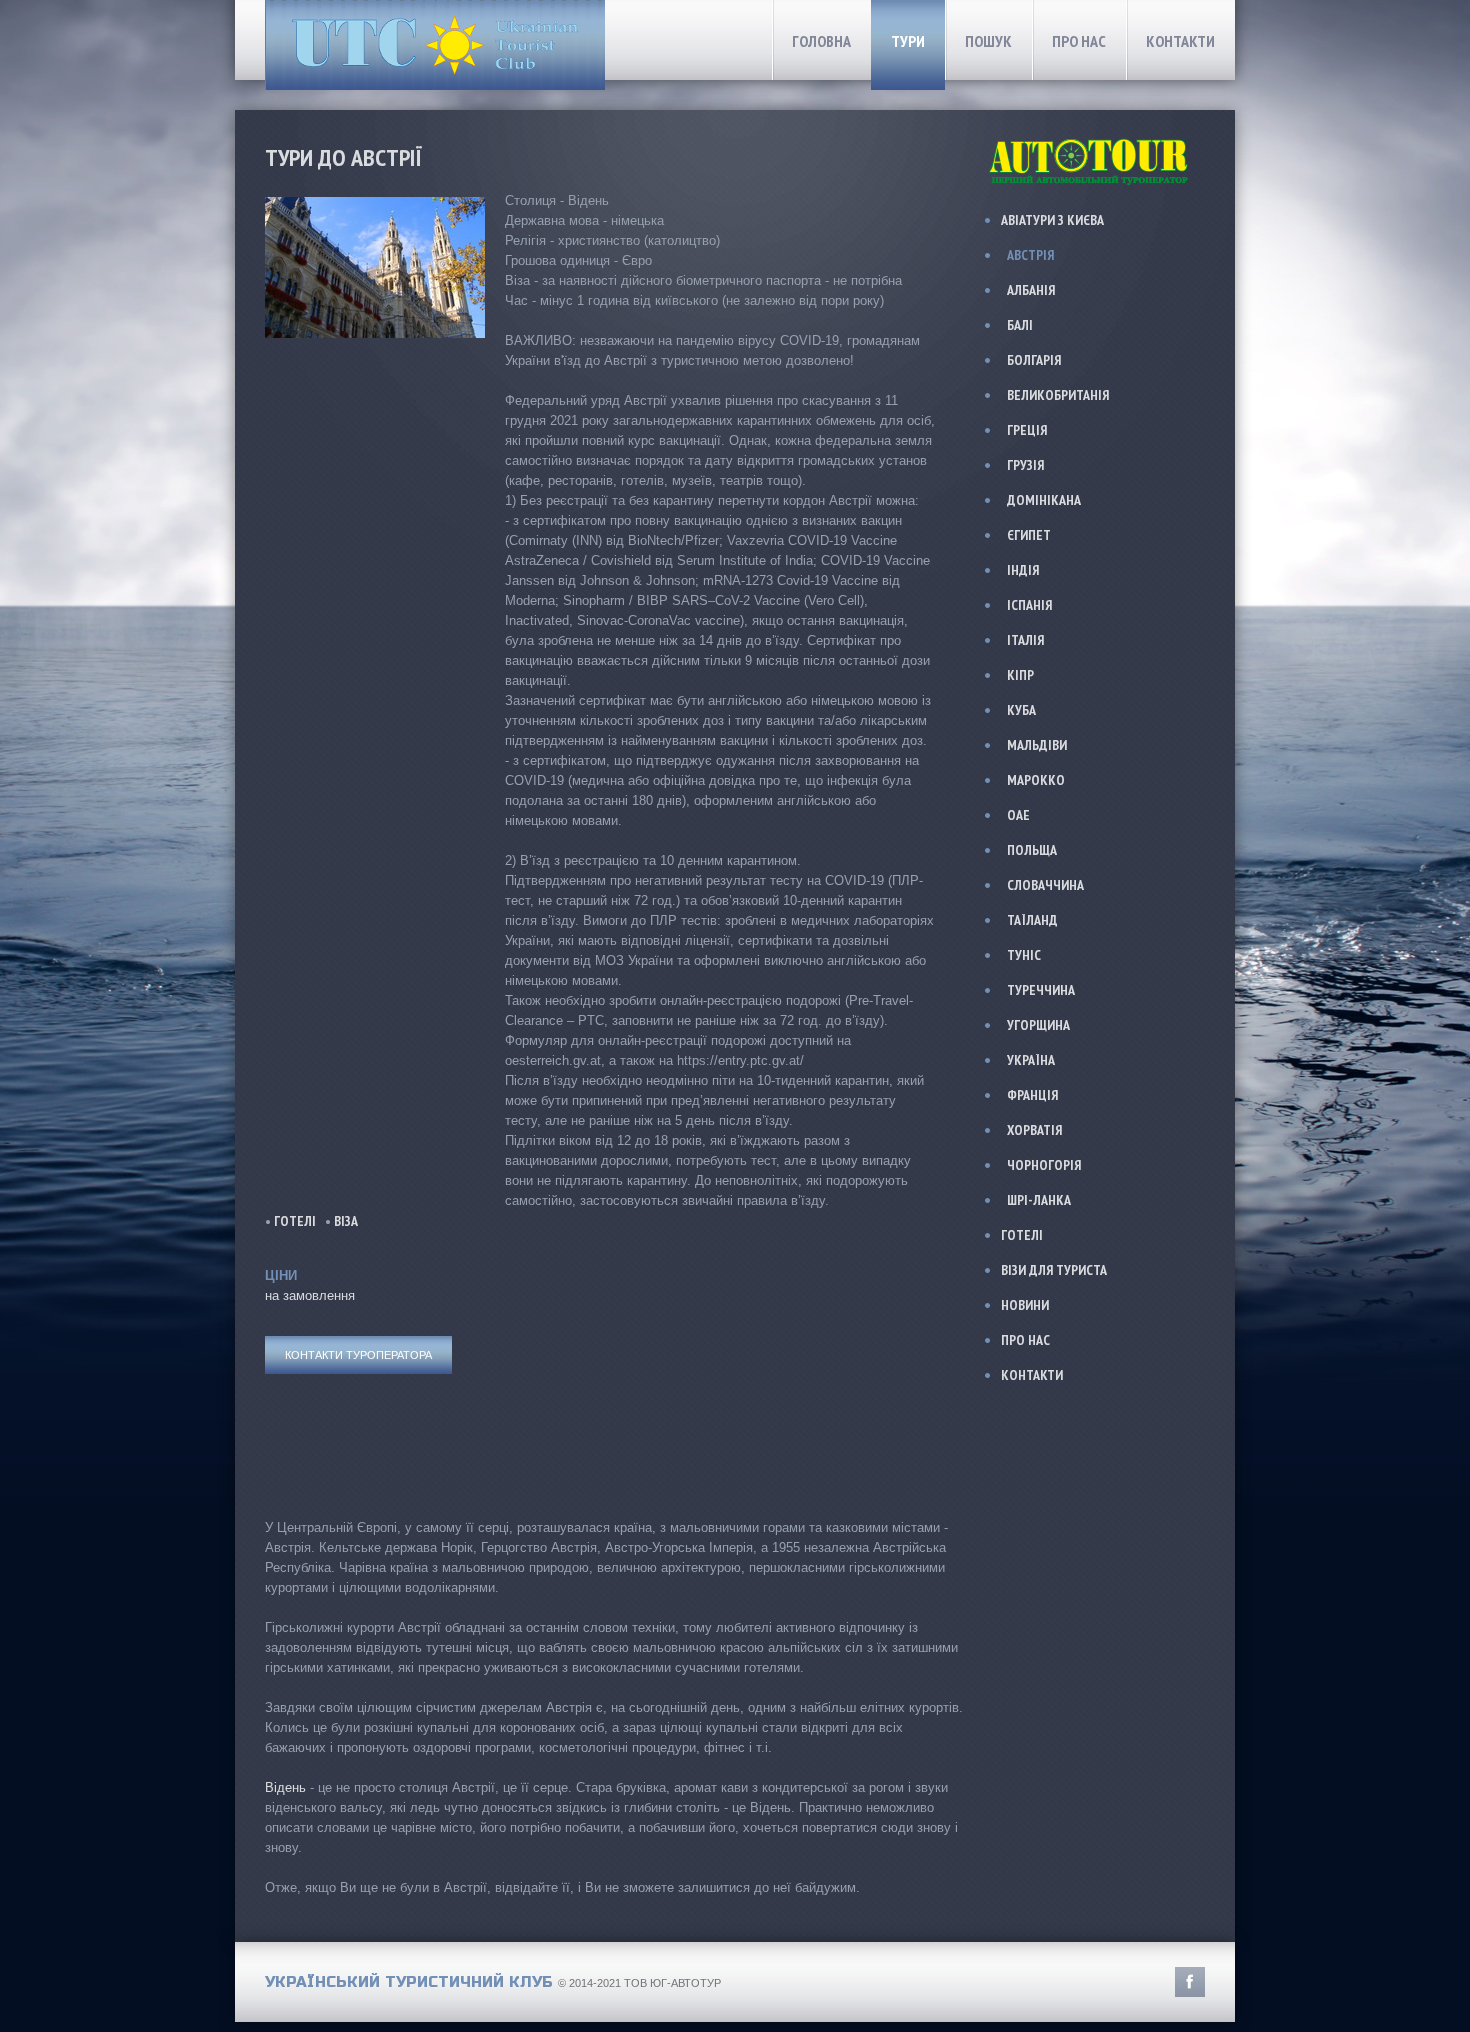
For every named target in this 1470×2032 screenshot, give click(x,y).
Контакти (1180, 41)
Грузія (1025, 465)
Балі (1020, 325)
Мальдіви (1037, 745)
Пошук (988, 41)
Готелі (295, 1221)
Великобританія (1058, 395)
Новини (1025, 1305)
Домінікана (1044, 500)
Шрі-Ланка (1039, 1200)
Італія (1025, 640)
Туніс (1024, 955)
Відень (285, 1787)
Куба (1021, 710)
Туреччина (1041, 990)
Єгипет (1029, 535)
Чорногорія (1044, 1165)
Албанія (1031, 290)
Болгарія (1034, 360)
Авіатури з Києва (1052, 220)
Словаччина (1045, 885)
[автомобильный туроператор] (1091, 139)
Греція (1027, 430)
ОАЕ (1018, 815)
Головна (821, 41)
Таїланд (1032, 920)
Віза (346, 1221)
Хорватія (1034, 1130)
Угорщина (1038, 1025)
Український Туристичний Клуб (409, 1982)
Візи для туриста (1054, 1270)
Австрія (1030, 255)
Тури (908, 41)
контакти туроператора (358, 1355)
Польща (1032, 850)
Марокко (1036, 780)
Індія (1023, 570)
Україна (1031, 1060)
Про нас (1079, 41)
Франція (1032, 1095)
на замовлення (310, 1295)
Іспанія (1029, 605)
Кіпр (1020, 675)
